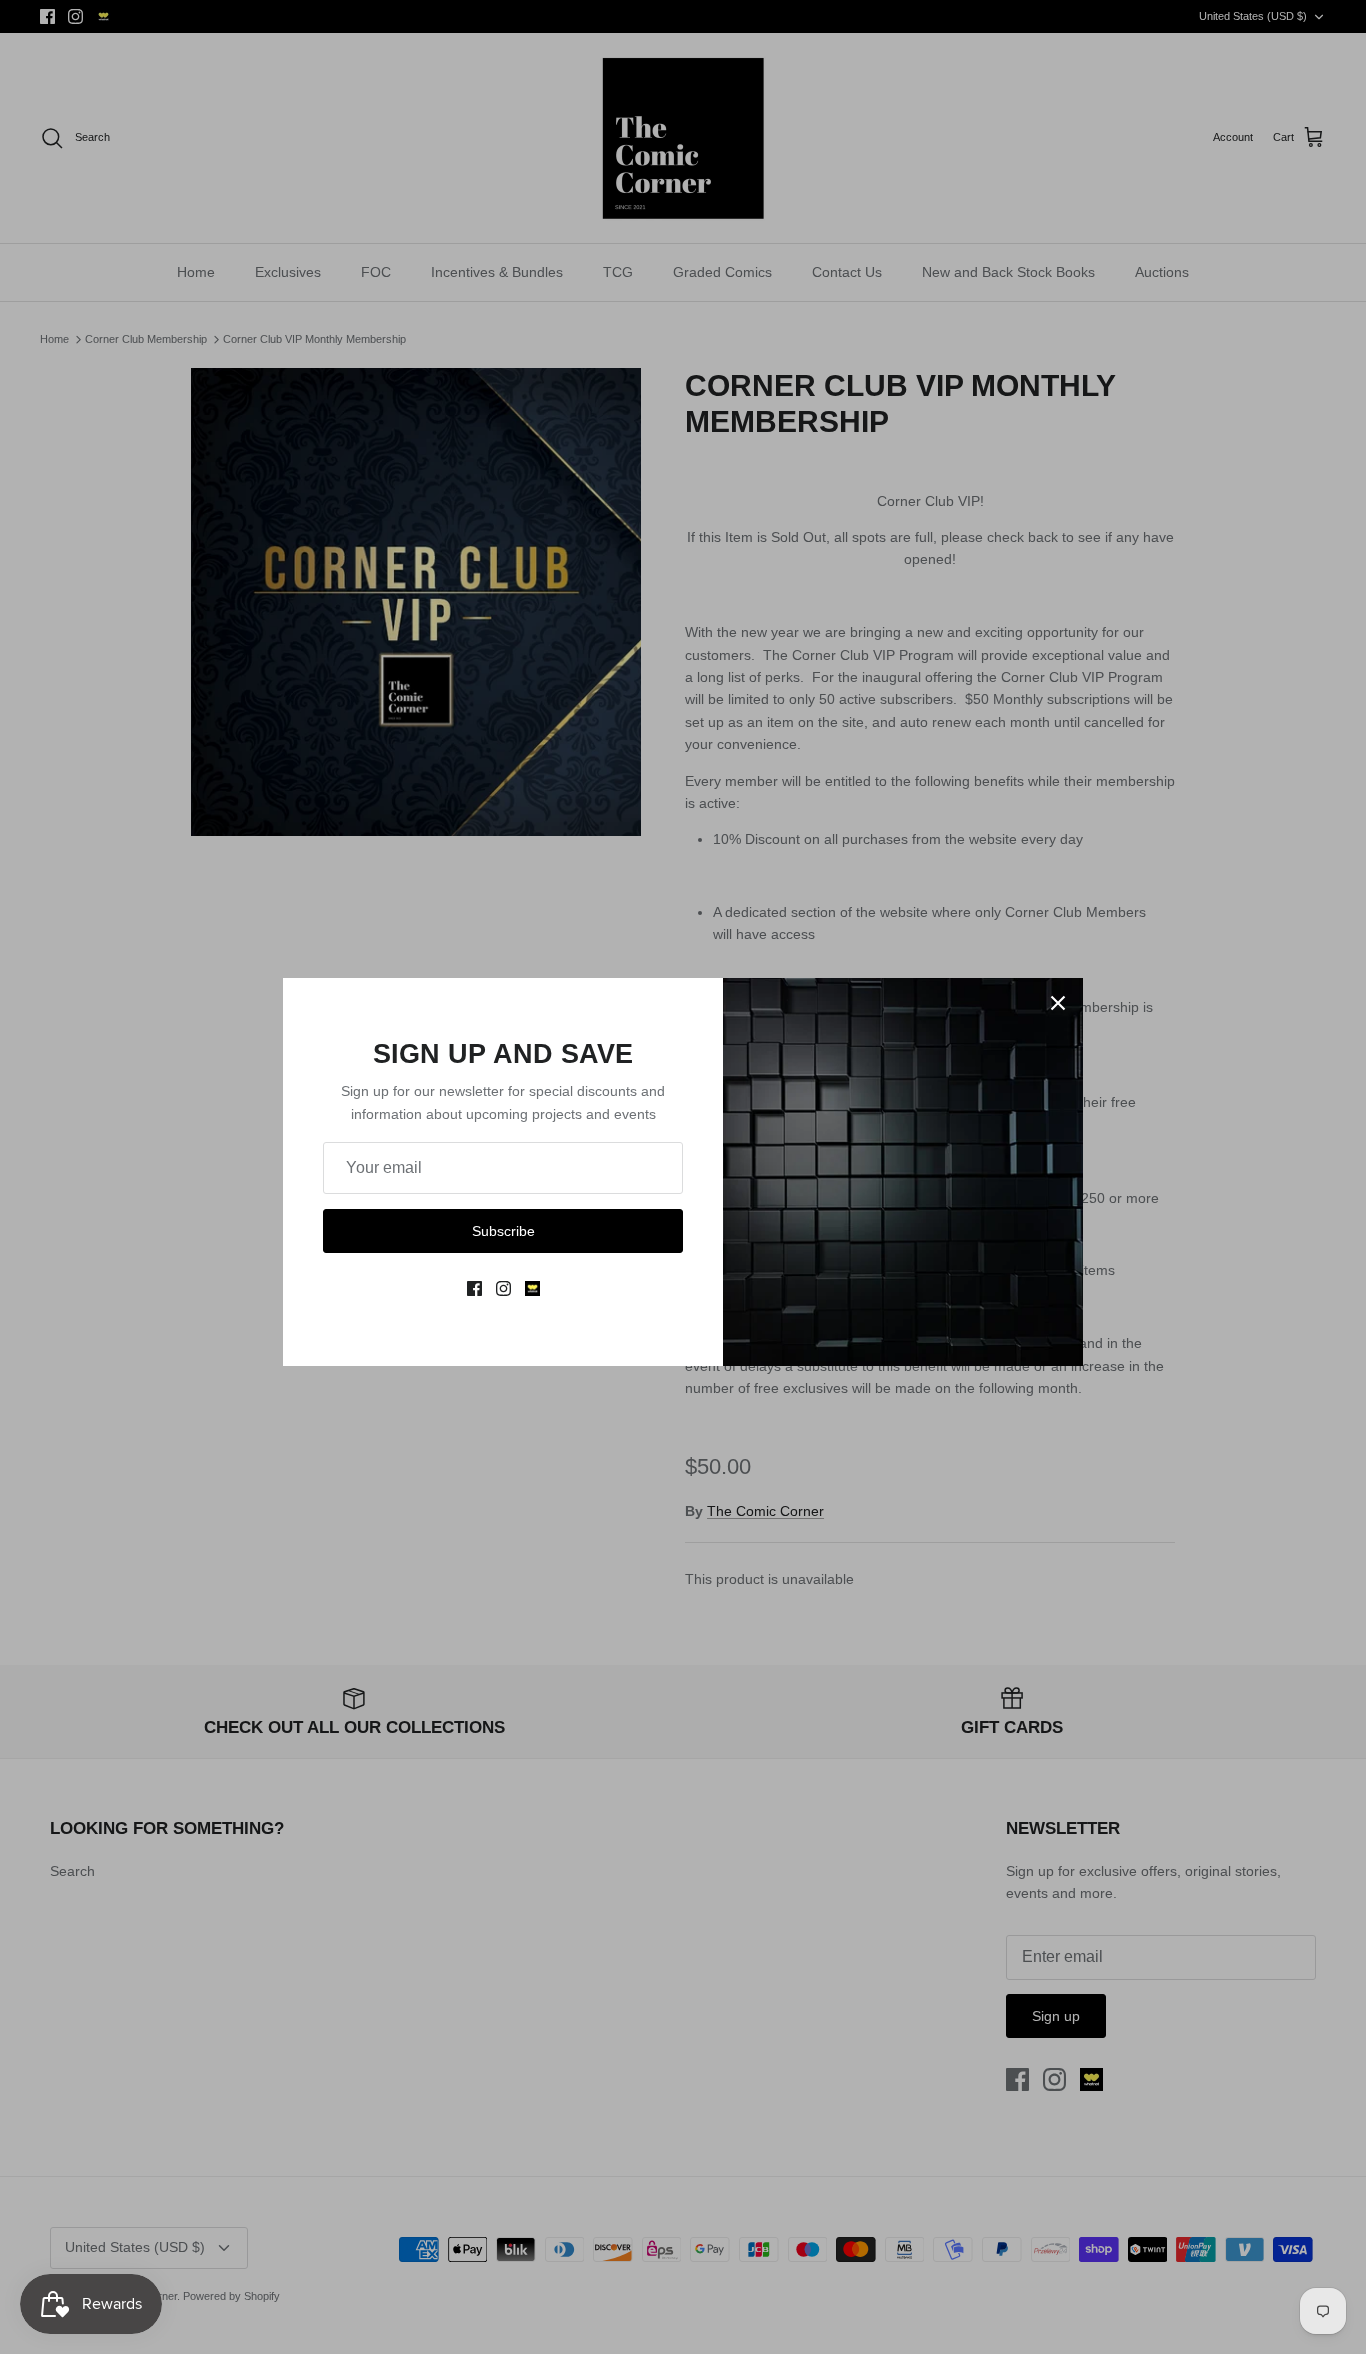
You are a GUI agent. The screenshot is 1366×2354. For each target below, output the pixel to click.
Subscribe (503, 1231)
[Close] (1058, 1003)
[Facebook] (474, 1288)
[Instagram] (503, 1288)
